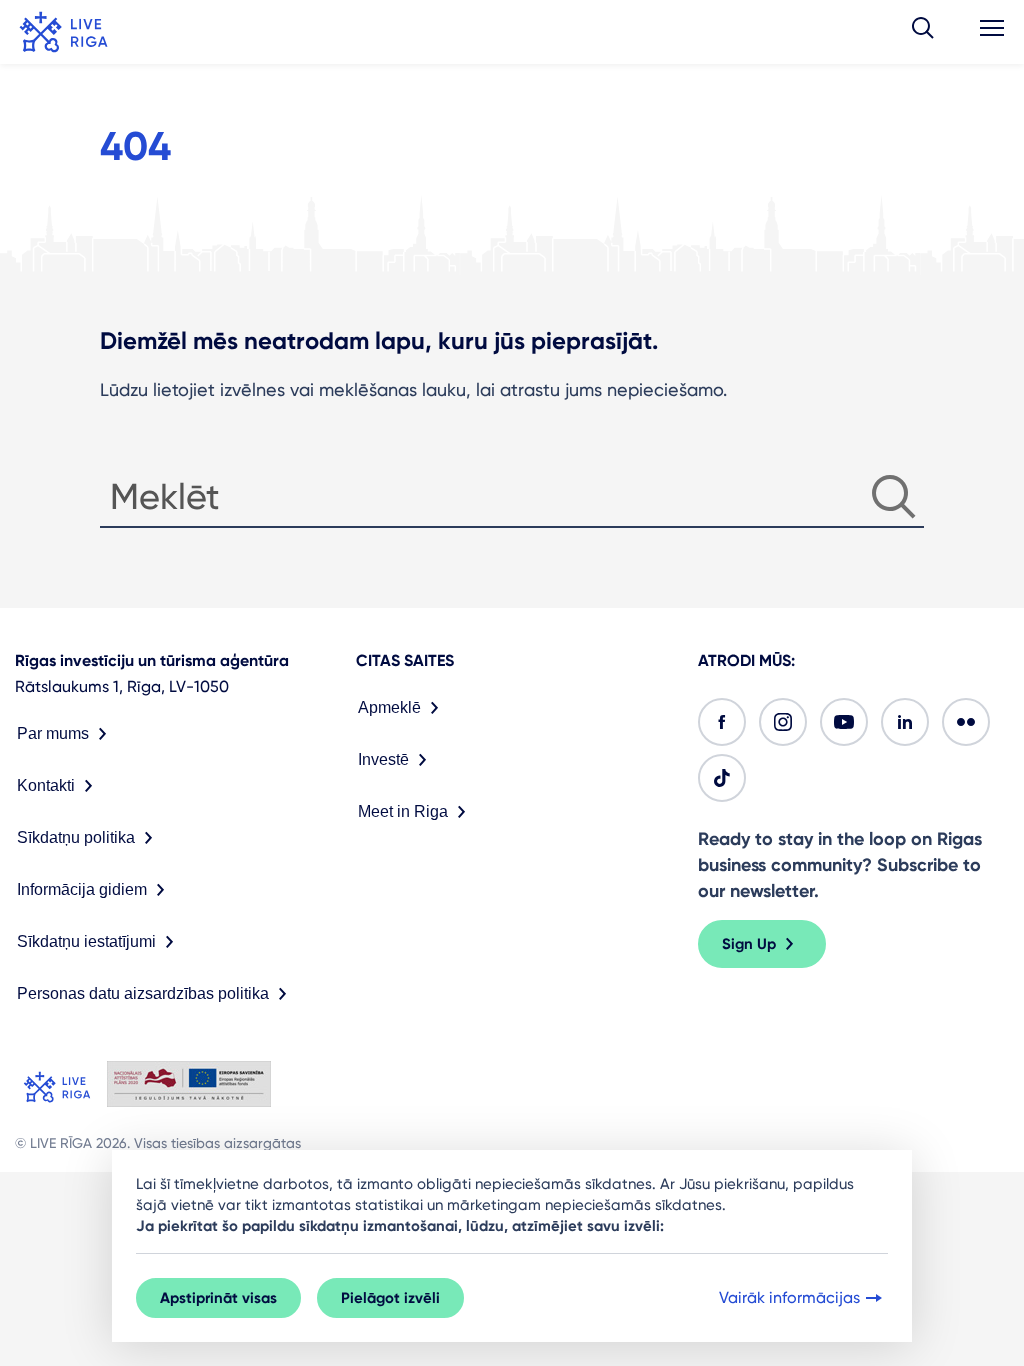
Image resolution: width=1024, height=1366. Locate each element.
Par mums (53, 733)
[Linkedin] (905, 722)
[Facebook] (722, 722)
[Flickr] (966, 722)
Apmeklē (389, 707)
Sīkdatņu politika (76, 837)
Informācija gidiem (82, 889)
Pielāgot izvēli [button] (390, 1298)
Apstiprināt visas (218, 1298)
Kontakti (46, 785)
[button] (923, 32)
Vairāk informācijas (789, 1297)
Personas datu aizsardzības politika (143, 993)
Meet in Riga (403, 811)
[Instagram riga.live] (783, 722)
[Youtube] (844, 722)
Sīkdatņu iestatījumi (86, 941)
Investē (383, 759)
